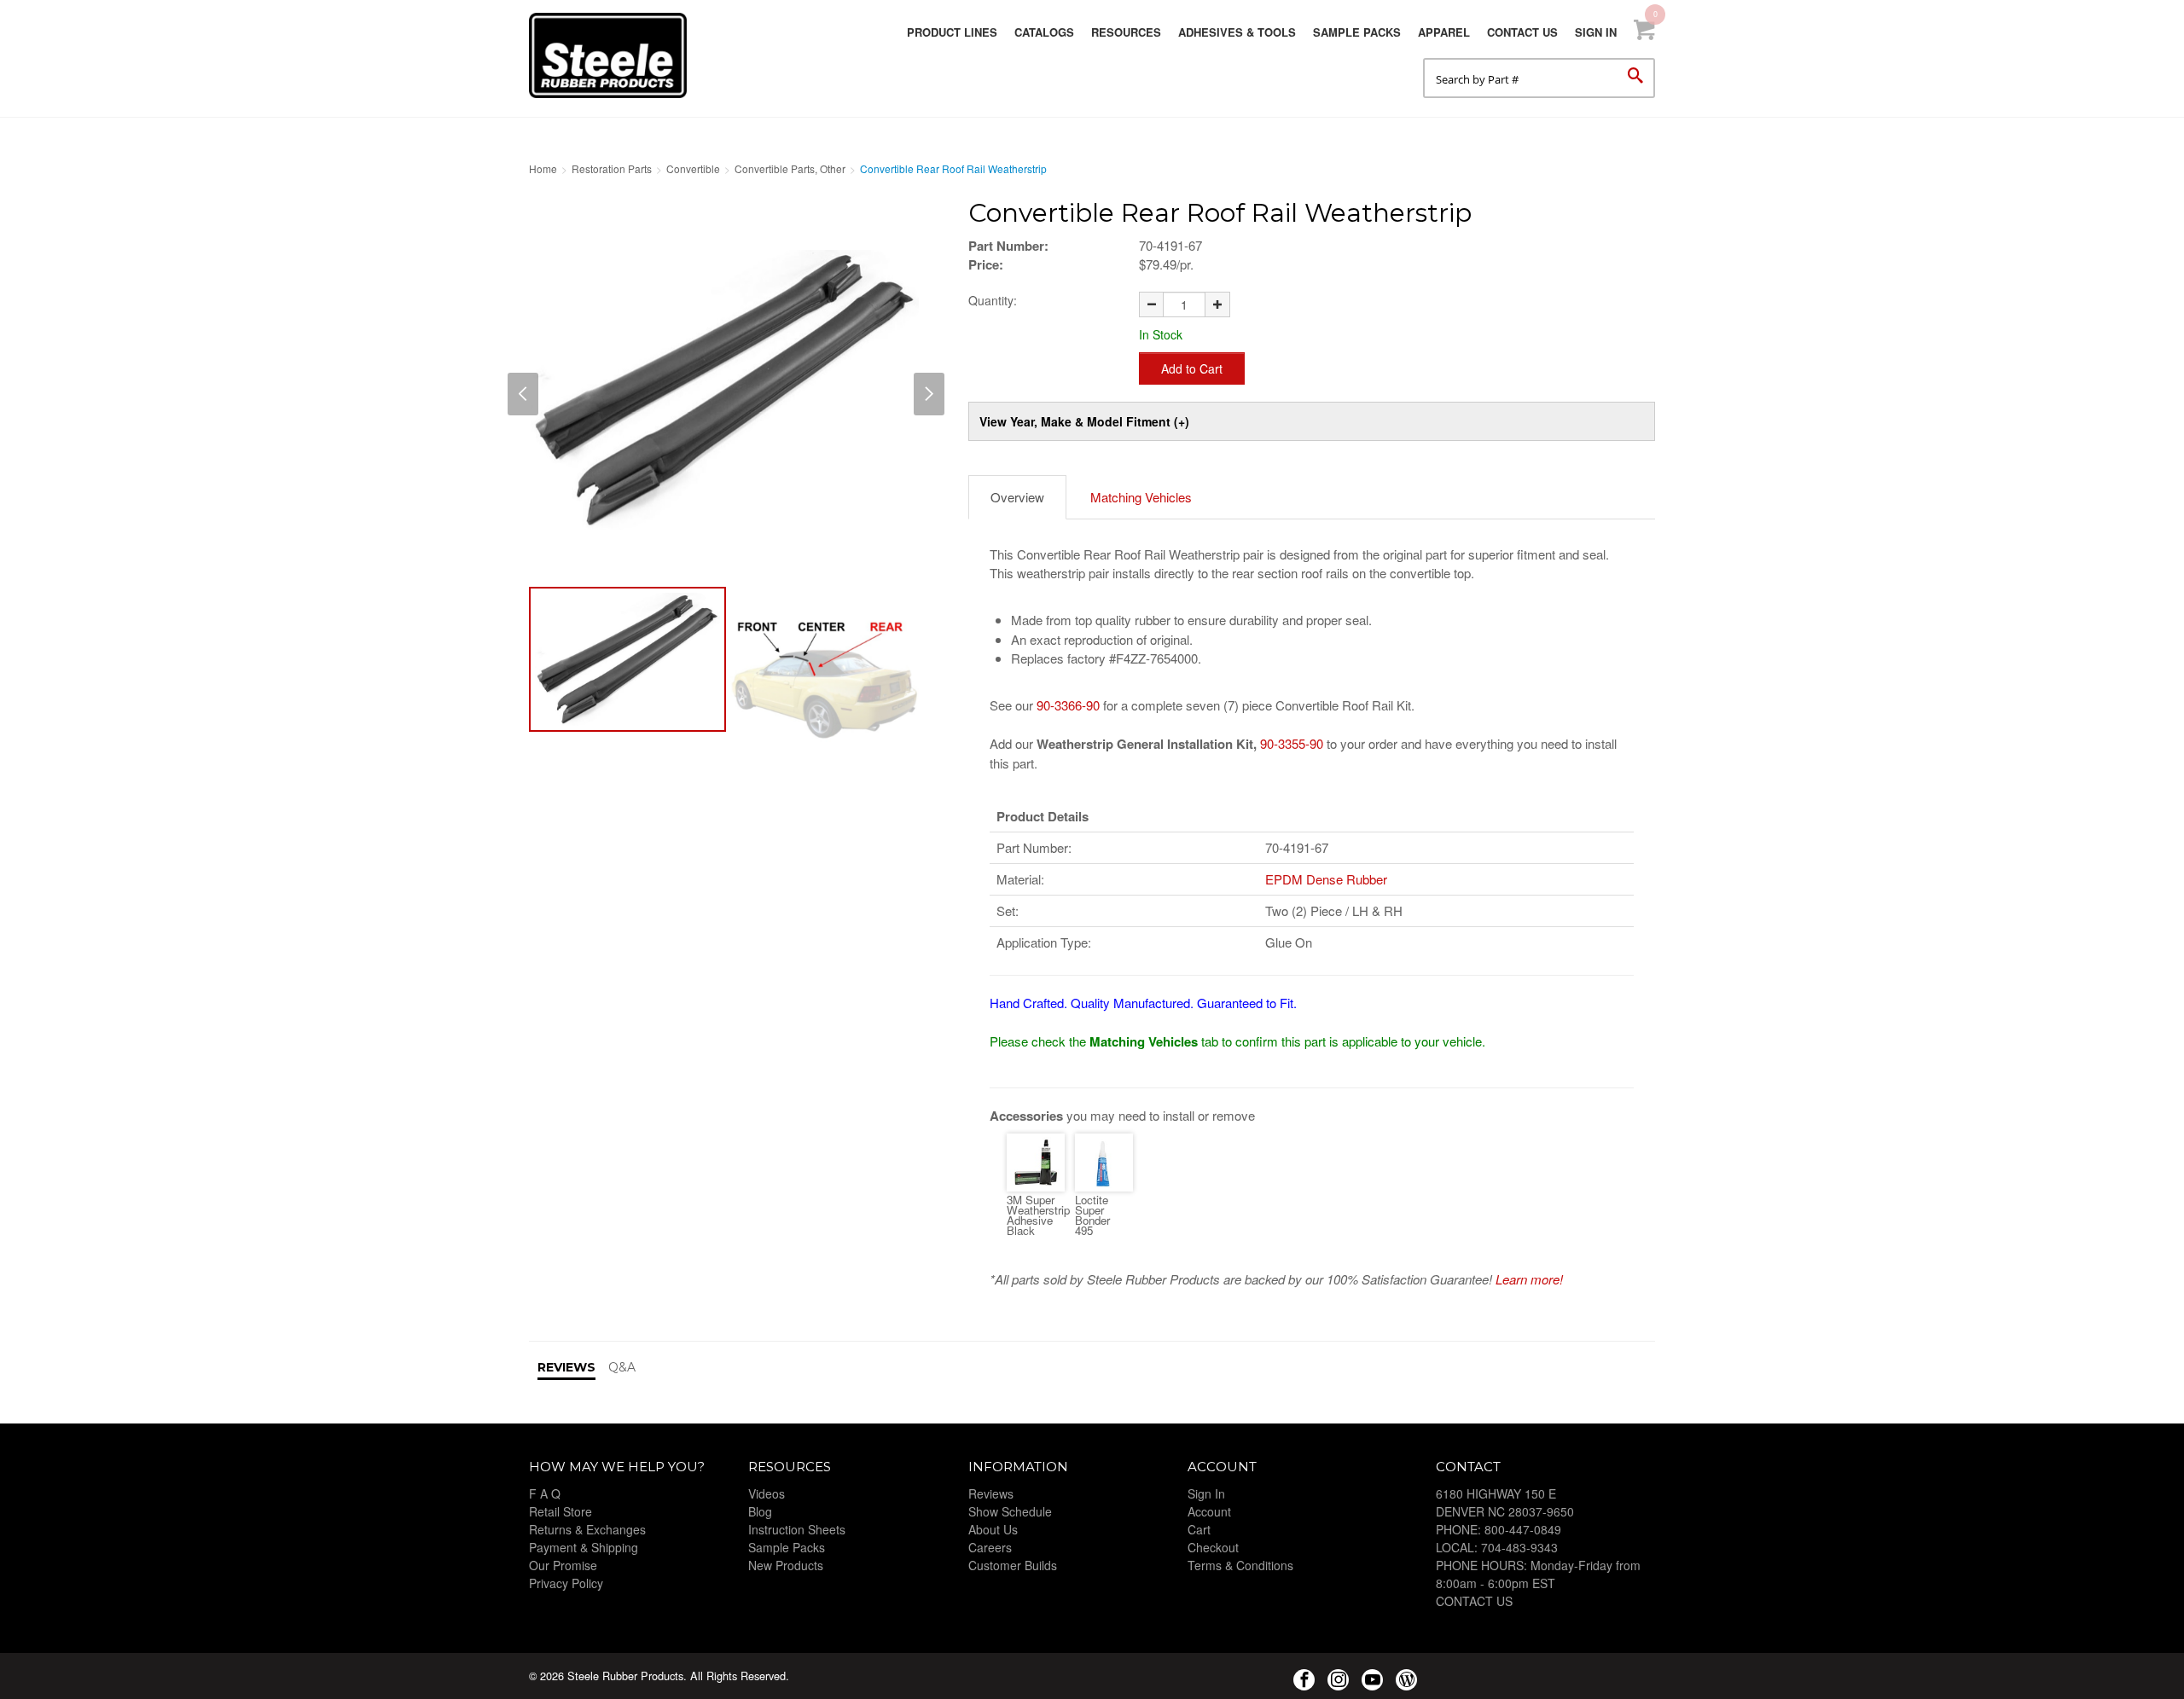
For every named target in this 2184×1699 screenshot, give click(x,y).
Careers (990, 1547)
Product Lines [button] (952, 32)
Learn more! (1529, 1279)
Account (1209, 1511)
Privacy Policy (566, 1583)
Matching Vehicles (1141, 497)
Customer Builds (1013, 1565)
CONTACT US (1474, 1601)
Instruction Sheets (797, 1529)
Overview (1017, 497)
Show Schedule (1010, 1511)
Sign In (1596, 32)
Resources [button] (1126, 32)
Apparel (1444, 32)
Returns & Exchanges (587, 1529)
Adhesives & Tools (1237, 32)
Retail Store (561, 1511)
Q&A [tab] (622, 1367)
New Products (786, 1565)
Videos (767, 1493)
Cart (1199, 1529)
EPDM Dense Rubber (1326, 879)
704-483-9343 (1519, 1547)
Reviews (991, 1493)
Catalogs (1044, 32)
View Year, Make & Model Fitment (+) (1084, 421)
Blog (760, 1511)
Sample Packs (1357, 32)
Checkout (1213, 1547)
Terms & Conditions (1240, 1565)
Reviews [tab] (566, 1367)
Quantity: (993, 300)
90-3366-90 (1068, 705)
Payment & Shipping (584, 1547)
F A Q (545, 1493)
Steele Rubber (614, 55)
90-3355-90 (1292, 743)
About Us (993, 1529)
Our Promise (563, 1565)
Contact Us (1522, 32)
